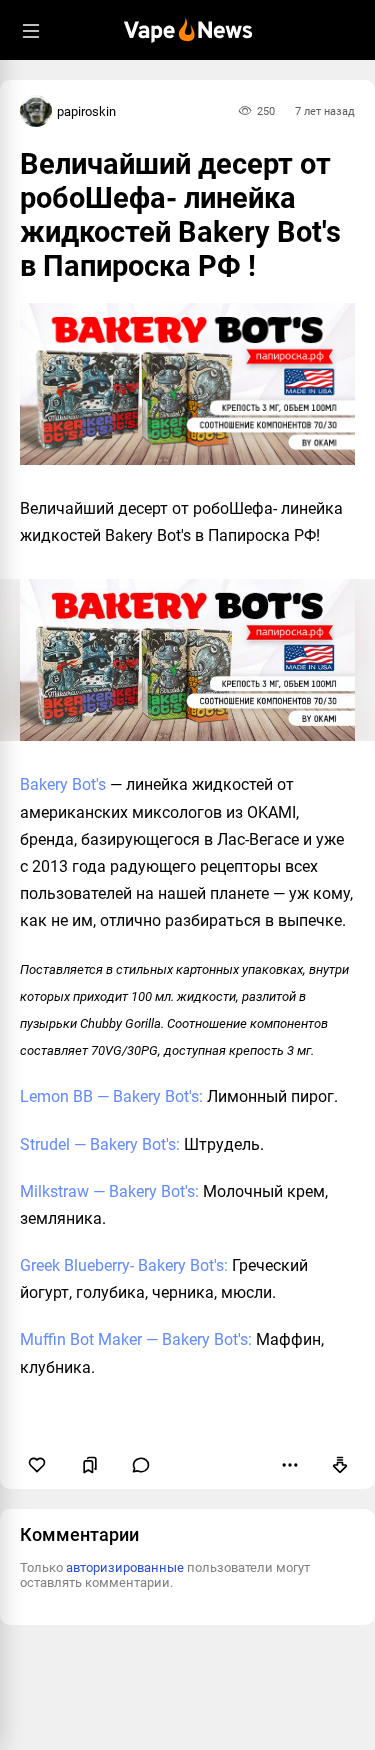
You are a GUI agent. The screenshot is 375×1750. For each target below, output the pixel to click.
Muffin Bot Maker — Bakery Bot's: (136, 1339)
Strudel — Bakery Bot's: (100, 1144)
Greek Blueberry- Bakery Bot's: (124, 1265)
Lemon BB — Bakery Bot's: (111, 1096)
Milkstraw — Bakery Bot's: (109, 1191)
